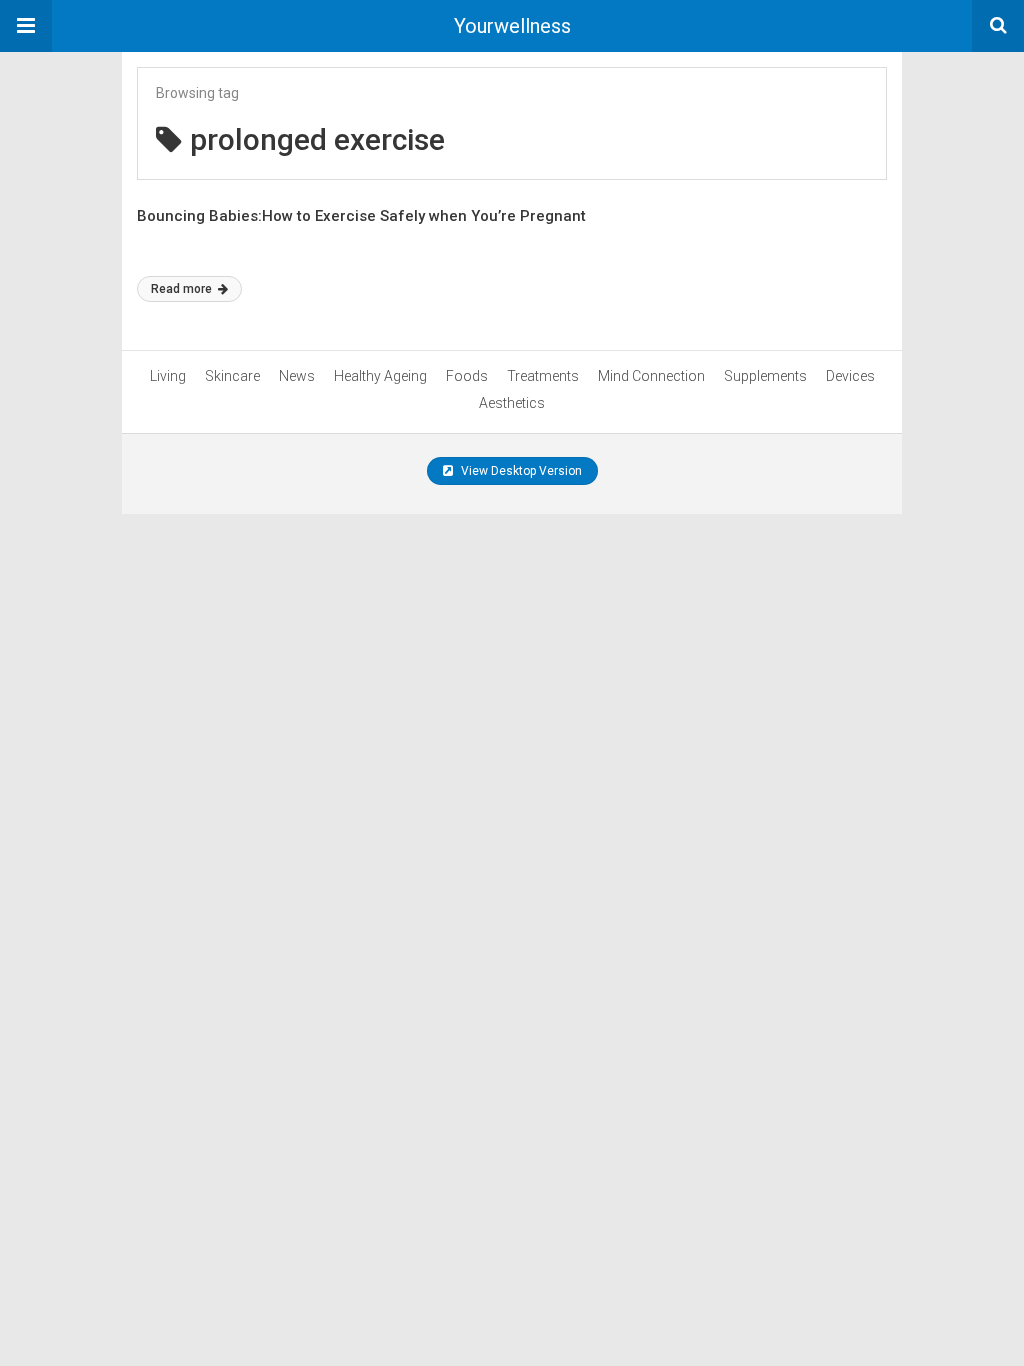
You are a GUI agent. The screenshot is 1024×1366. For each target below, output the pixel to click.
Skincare (232, 376)
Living (168, 376)
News (297, 376)
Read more (183, 289)
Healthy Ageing (380, 376)
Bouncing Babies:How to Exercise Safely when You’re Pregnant (361, 216)
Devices (850, 376)
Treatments (543, 376)
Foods (467, 376)
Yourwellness (512, 26)
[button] (26, 26)
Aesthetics (512, 403)
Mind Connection (651, 376)
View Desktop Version (520, 471)
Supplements (765, 376)
